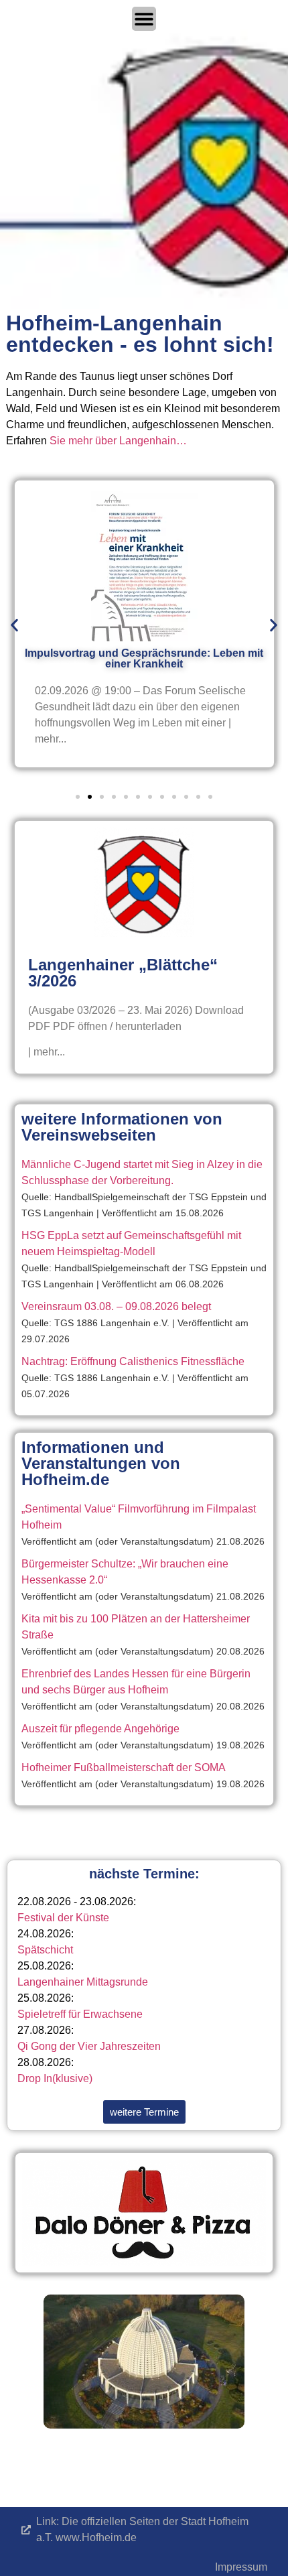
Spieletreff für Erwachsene (80, 2014)
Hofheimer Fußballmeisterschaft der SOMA (124, 1767)
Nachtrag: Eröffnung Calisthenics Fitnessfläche (133, 1361)
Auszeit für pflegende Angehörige (100, 1729)
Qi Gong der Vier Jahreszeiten (89, 2046)
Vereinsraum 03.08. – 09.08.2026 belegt (116, 1306)
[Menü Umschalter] (144, 19)
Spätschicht (45, 1950)
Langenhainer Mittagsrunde (83, 1982)
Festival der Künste (63, 1918)
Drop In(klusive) (55, 2078)
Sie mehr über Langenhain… (118, 441)
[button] (14, 625)
